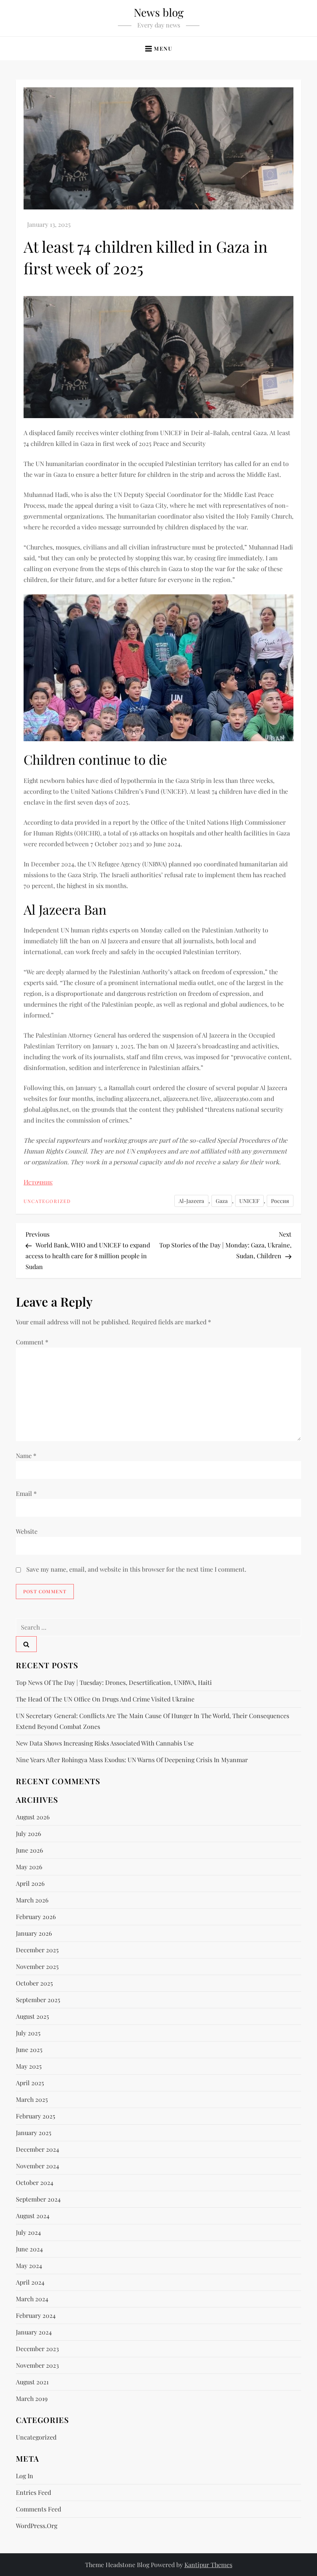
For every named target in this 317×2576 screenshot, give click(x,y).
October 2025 (34, 1983)
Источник (38, 1182)
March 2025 (32, 2099)
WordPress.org (37, 2526)
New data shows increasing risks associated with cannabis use (105, 1743)
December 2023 (37, 2349)
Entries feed (33, 2492)
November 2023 (37, 2365)
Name (26, 1456)
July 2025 (28, 2033)
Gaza (222, 1201)
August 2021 (32, 2382)
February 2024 (36, 2315)
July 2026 (28, 1833)
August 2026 (33, 1817)
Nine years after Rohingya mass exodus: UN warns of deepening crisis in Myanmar (132, 1760)
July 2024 (28, 2232)
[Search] (26, 1644)
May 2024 (29, 2265)
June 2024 (29, 2249)
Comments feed (38, 2509)
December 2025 (37, 1950)
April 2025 (30, 2083)
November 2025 (37, 1966)
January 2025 (34, 2133)
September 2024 (38, 2199)
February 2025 (36, 2116)
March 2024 (32, 2299)
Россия (280, 1201)
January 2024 (34, 2332)
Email (26, 1493)
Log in (25, 2476)
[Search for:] (158, 1627)
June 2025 (29, 2049)
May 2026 (29, 1867)
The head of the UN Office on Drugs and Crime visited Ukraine (105, 1699)
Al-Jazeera (191, 1201)
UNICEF (249, 1201)
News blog (159, 12)
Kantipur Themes (208, 2565)
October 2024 (35, 2182)
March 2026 (32, 1900)
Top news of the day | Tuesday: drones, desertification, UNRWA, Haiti (114, 1682)
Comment (32, 1342)
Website (27, 1531)
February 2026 (36, 1917)
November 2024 (37, 2166)
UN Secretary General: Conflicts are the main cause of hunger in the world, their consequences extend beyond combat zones (153, 1721)
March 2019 (32, 2398)
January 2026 (34, 1933)
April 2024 (30, 2282)
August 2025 (32, 2016)
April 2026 (30, 1883)
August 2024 (33, 2216)
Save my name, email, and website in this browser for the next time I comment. (136, 1569)
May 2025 (29, 2066)
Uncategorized (47, 1201)
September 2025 (38, 2000)
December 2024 (37, 2149)
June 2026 (29, 1850)
